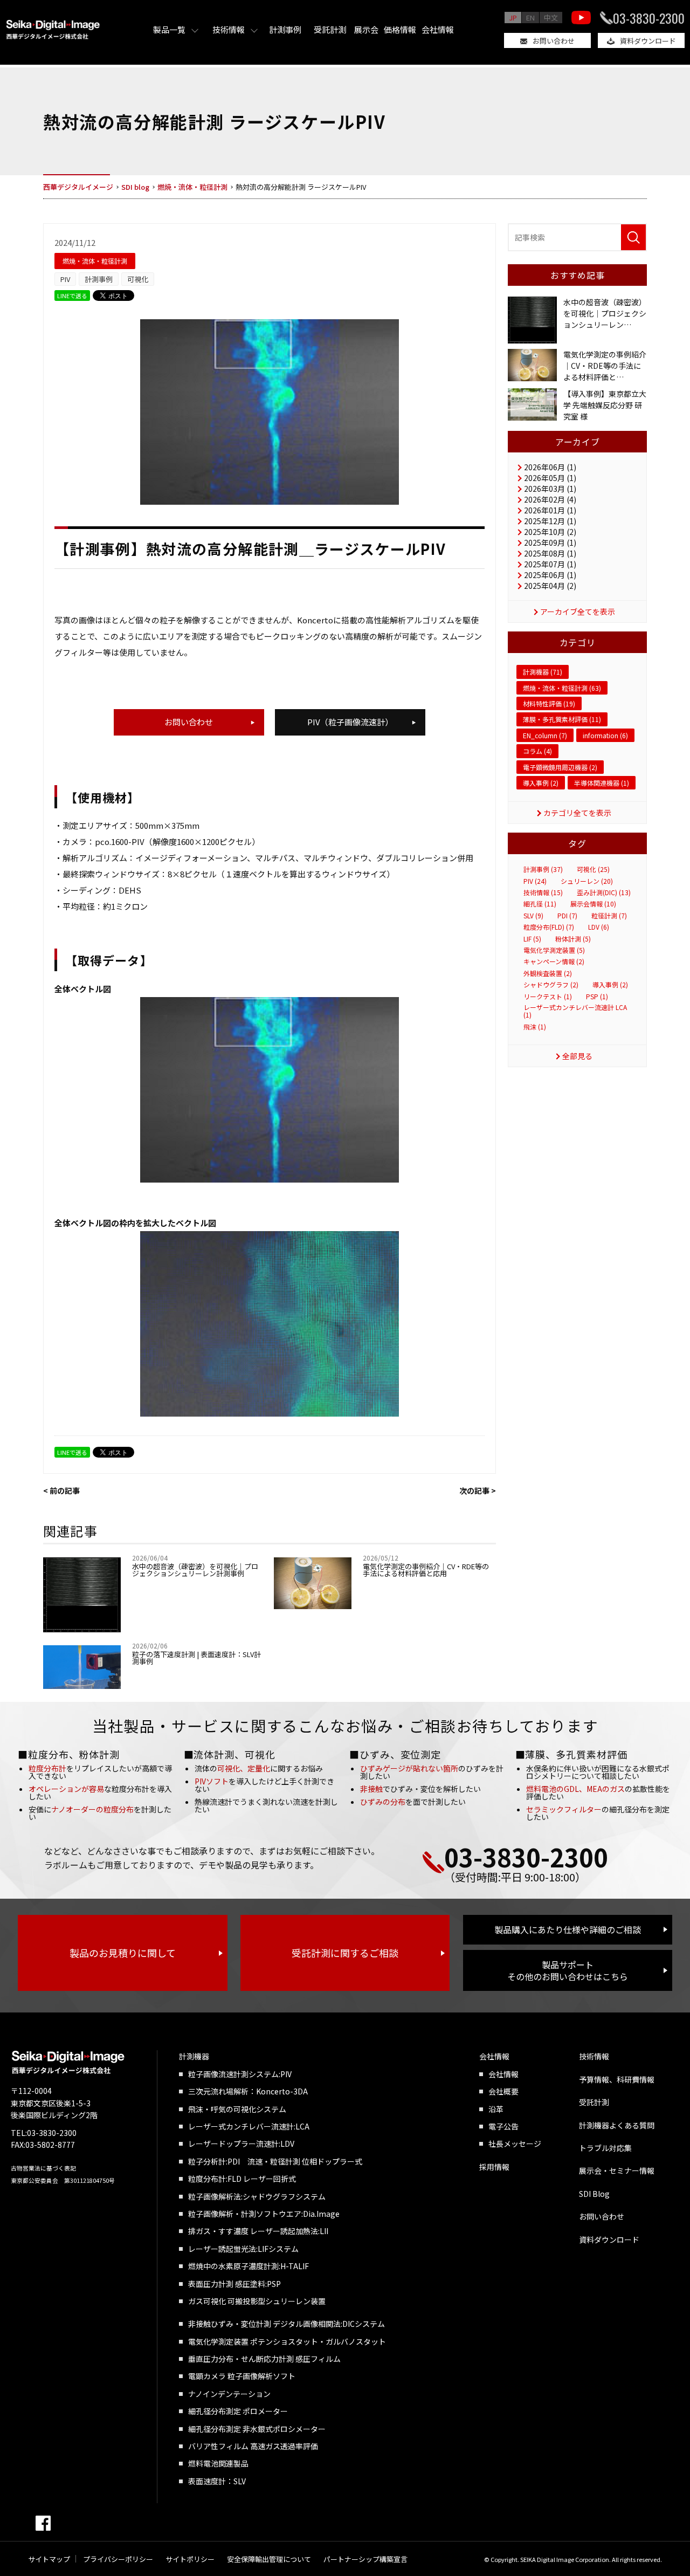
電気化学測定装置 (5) (554, 950)
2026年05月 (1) (550, 478)
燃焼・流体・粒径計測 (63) (562, 688)
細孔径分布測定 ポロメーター (238, 2411)
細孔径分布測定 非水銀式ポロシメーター (257, 2429)
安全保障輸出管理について (269, 2559)
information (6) (605, 735)
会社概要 (503, 2091)
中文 (551, 18)
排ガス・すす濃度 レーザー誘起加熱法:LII (258, 2231)
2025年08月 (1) (550, 553)
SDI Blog (594, 2194)
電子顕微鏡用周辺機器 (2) (560, 767)
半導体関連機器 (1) (602, 783)
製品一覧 (169, 29)
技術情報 (229, 29)
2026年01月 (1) (550, 510)
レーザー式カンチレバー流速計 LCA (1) (575, 1011)
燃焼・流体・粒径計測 (95, 261)
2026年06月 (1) (550, 467)
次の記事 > (478, 1490)
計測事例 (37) (543, 869)
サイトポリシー (190, 2559)
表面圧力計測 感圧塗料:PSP (234, 2284)
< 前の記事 (61, 1490)
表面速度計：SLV (217, 2481)
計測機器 (194, 2056)
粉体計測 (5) (573, 939)
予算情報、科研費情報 (617, 2079)
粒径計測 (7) (609, 916)
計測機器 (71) (543, 672)
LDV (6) (599, 927)
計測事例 (285, 29)
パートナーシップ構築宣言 (365, 2559)
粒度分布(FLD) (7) (549, 927)
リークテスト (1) (548, 997)
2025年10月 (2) (550, 532)
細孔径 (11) (540, 904)
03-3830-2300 (649, 18)
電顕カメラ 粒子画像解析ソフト (242, 2376)
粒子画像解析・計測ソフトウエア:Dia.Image (264, 2214)
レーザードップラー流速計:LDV (241, 2144)
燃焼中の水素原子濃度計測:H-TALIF (249, 2266)
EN (530, 18)
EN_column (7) (545, 735)
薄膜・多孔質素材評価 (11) (562, 719)
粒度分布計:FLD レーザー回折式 (242, 2179)
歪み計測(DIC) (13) (604, 892)
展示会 (366, 29)
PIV (65, 279)
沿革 (496, 2109)
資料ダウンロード (648, 41)
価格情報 (400, 29)
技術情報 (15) (543, 892)
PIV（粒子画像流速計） (350, 722)
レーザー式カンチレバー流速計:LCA (249, 2126)
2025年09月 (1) (550, 542)
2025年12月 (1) (550, 521)
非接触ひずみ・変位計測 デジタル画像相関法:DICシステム (287, 2324)
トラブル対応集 (605, 2148)
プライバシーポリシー (118, 2559)
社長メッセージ (515, 2144)
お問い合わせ (554, 41)
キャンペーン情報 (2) (554, 961)
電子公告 (503, 2126)
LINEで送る (72, 296)
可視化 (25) (593, 869)
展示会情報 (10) (593, 904)
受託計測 (330, 29)
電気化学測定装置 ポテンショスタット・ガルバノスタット (287, 2341)
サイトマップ (49, 2559)
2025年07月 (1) (550, 564)
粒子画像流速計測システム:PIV (240, 2074)
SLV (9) (533, 916)
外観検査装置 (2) (548, 973)
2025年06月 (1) (550, 575)
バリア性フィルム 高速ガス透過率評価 (253, 2446)
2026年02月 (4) (550, 499)
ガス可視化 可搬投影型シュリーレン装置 (257, 2301)
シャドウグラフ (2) (551, 985)
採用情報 (494, 2167)
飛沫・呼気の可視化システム (237, 2109)
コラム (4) (537, 751)
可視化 (138, 279)
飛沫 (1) (535, 1027)
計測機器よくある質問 (617, 2125)
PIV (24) (535, 881)
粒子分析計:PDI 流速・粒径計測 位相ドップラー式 (275, 2161)
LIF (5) (532, 939)
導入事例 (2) (541, 783)
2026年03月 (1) (550, 489)
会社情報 (438, 29)
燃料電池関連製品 (218, 2463)
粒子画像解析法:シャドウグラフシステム (257, 2196)
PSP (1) (597, 997)
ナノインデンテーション (229, 2394)
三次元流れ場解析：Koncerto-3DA (248, 2091)
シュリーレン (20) (587, 881)
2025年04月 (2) (550, 586)
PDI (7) (567, 916)
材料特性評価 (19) (549, 703)
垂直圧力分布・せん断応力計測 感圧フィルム (264, 2359)
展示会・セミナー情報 (617, 2170)
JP (513, 18)
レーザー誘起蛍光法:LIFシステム (243, 2249)
